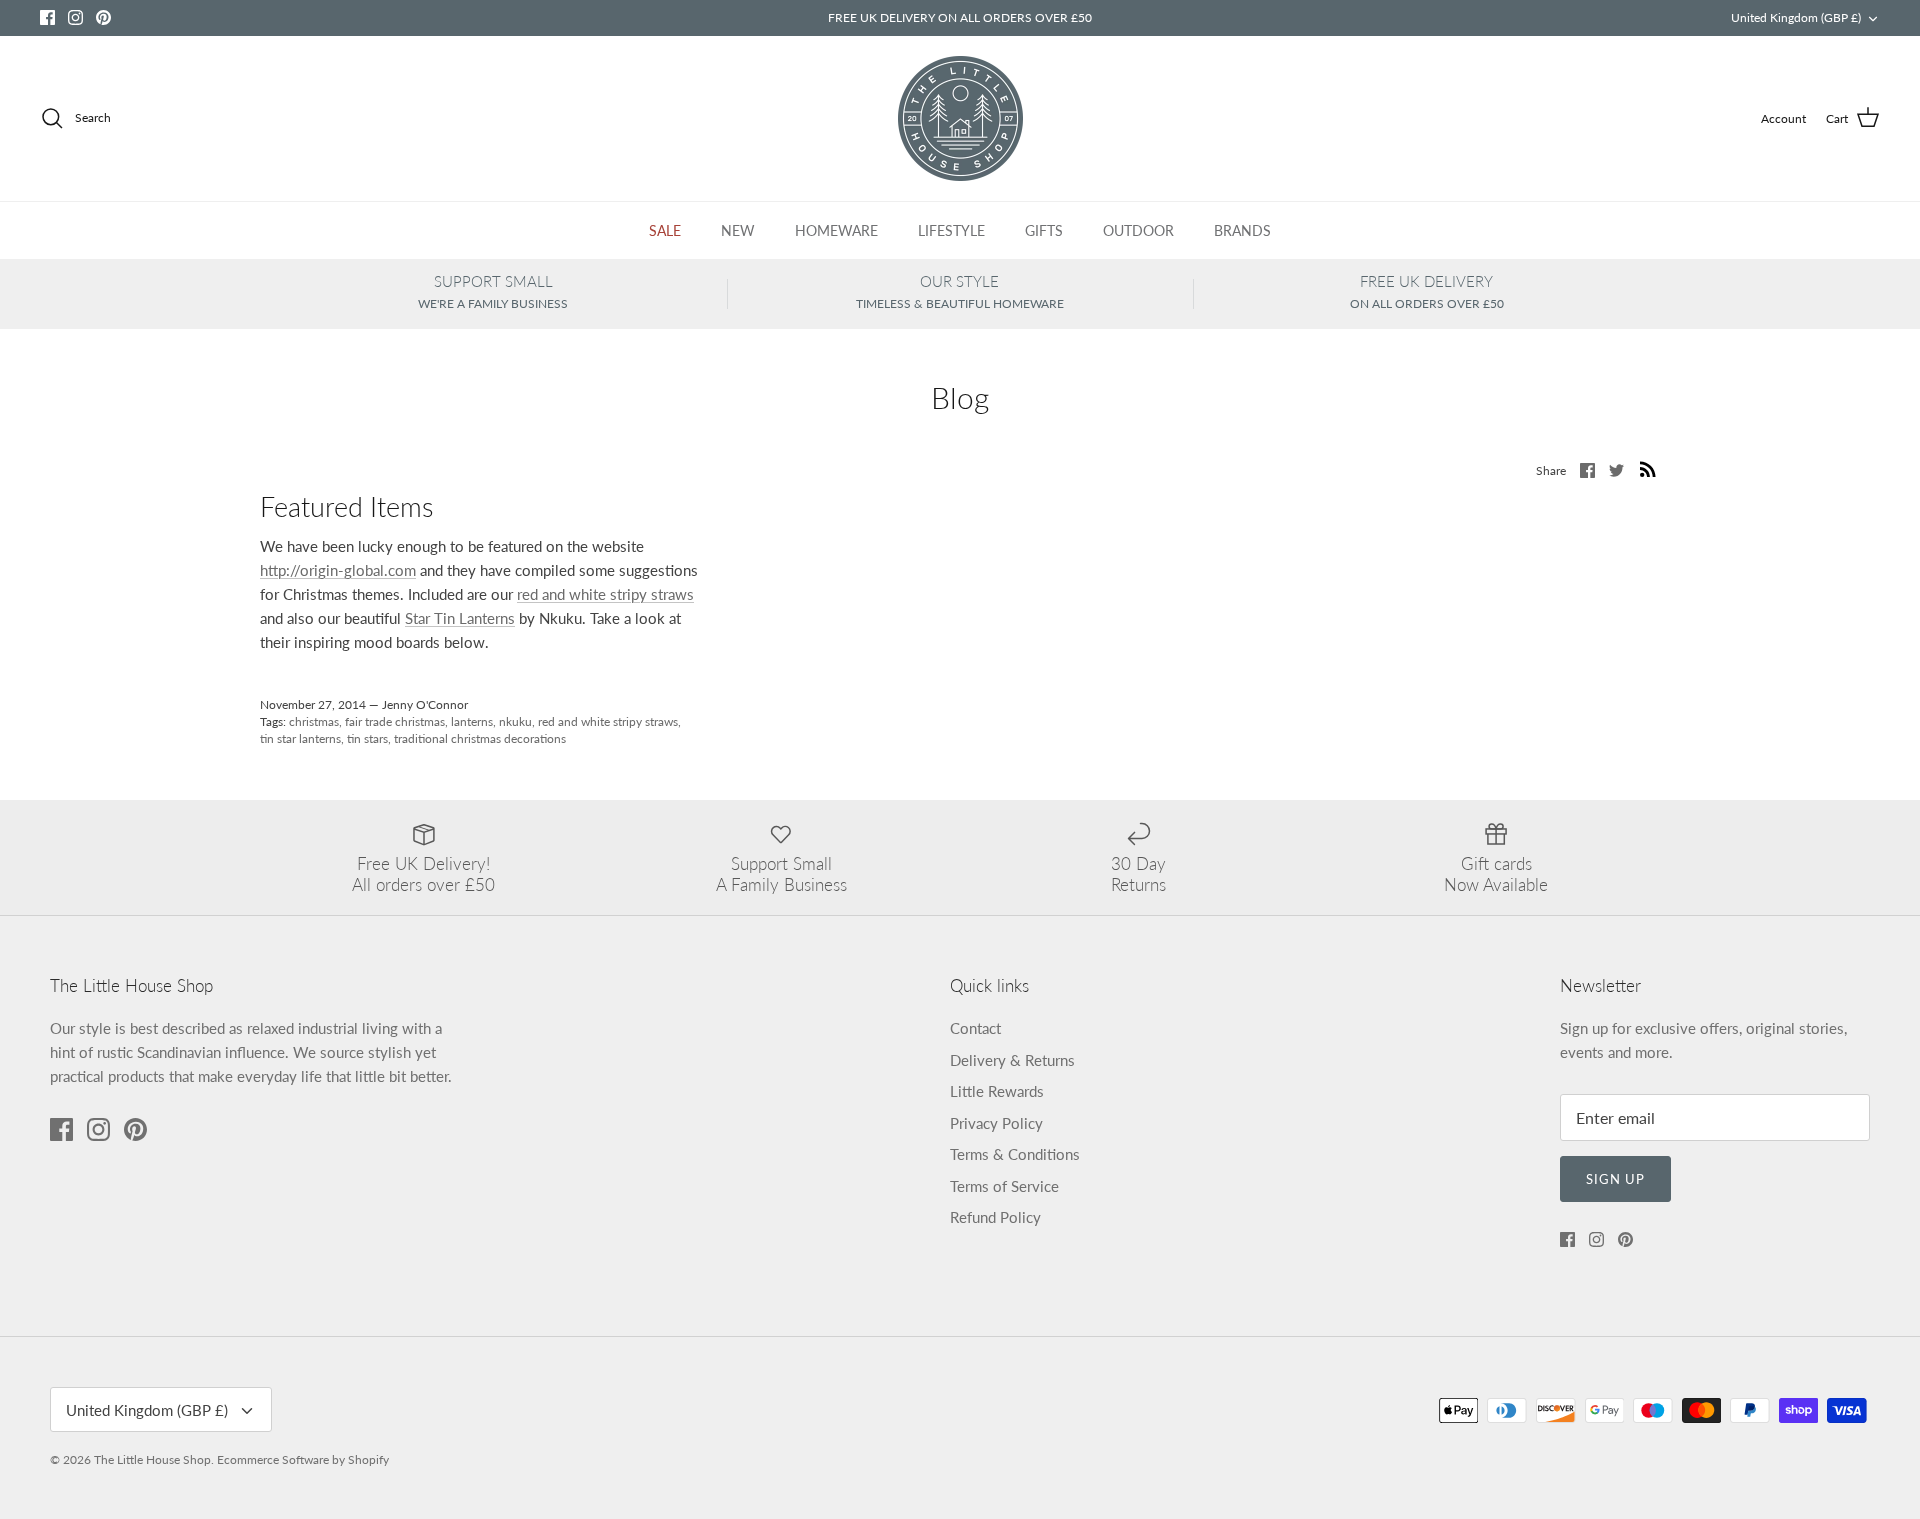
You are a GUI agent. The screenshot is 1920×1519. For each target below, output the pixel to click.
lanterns (472, 721)
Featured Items (346, 506)
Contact (975, 1028)
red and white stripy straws (605, 594)
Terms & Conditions (1015, 1154)
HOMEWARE (836, 230)
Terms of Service (1004, 1186)
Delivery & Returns (1012, 1060)
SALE (665, 230)
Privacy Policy (996, 1123)
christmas (314, 721)
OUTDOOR (1138, 230)
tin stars (367, 738)
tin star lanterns (300, 738)
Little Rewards (997, 1091)
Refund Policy (995, 1217)
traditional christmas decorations (480, 738)
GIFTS (1044, 230)
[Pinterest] (103, 17)
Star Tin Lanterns (460, 618)
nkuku (515, 721)
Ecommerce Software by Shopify (303, 1459)
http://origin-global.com (338, 570)
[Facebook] (47, 17)
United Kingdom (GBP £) (1796, 17)
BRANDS (1242, 230)
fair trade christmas (395, 721)
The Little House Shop (152, 1459)
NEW (738, 230)
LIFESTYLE (951, 230)
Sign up (1615, 1179)
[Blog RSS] (1648, 468)
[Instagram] (75, 17)
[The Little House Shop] (960, 118)
